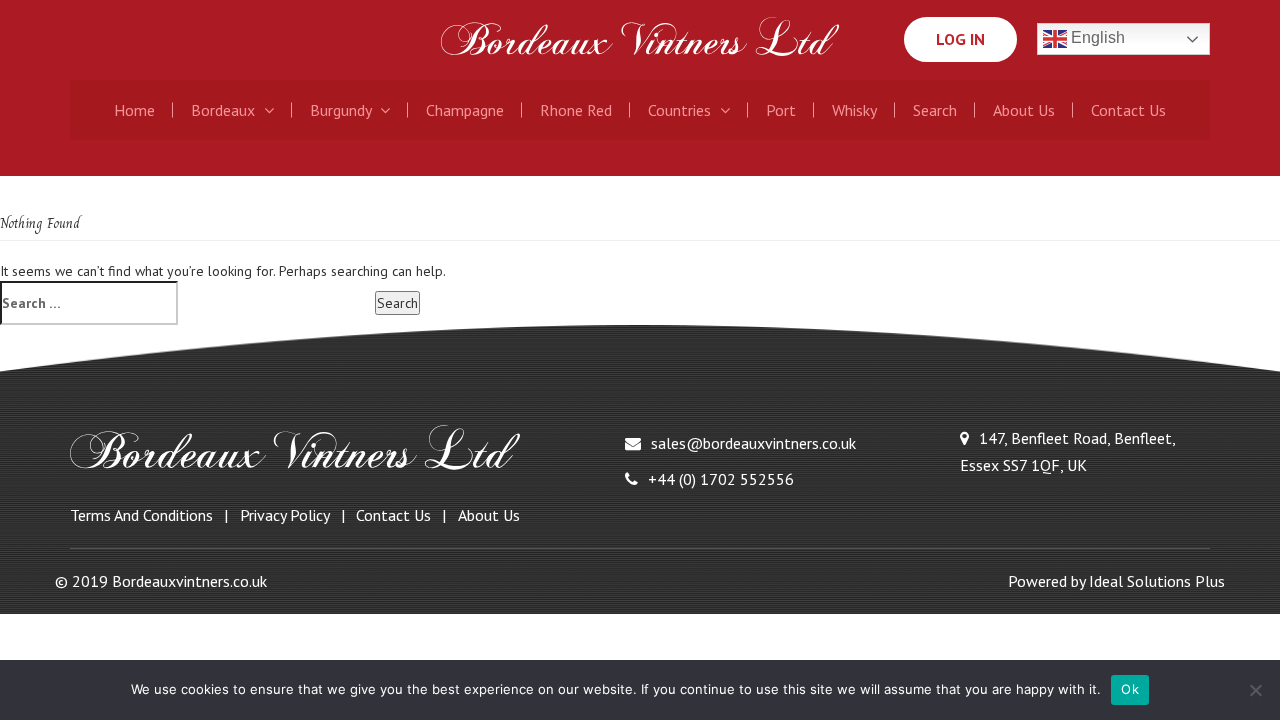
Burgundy (342, 110)
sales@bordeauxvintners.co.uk (753, 443)
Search (935, 110)
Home (134, 110)
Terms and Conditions (141, 515)
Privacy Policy (285, 515)
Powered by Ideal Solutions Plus (1116, 581)
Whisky (854, 110)
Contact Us (1128, 110)
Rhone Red (576, 110)
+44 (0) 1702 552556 (721, 479)
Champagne (465, 110)
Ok (1130, 689)
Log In (960, 39)
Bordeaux (225, 110)
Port (781, 110)
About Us (1024, 110)
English (1096, 38)
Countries (681, 110)
